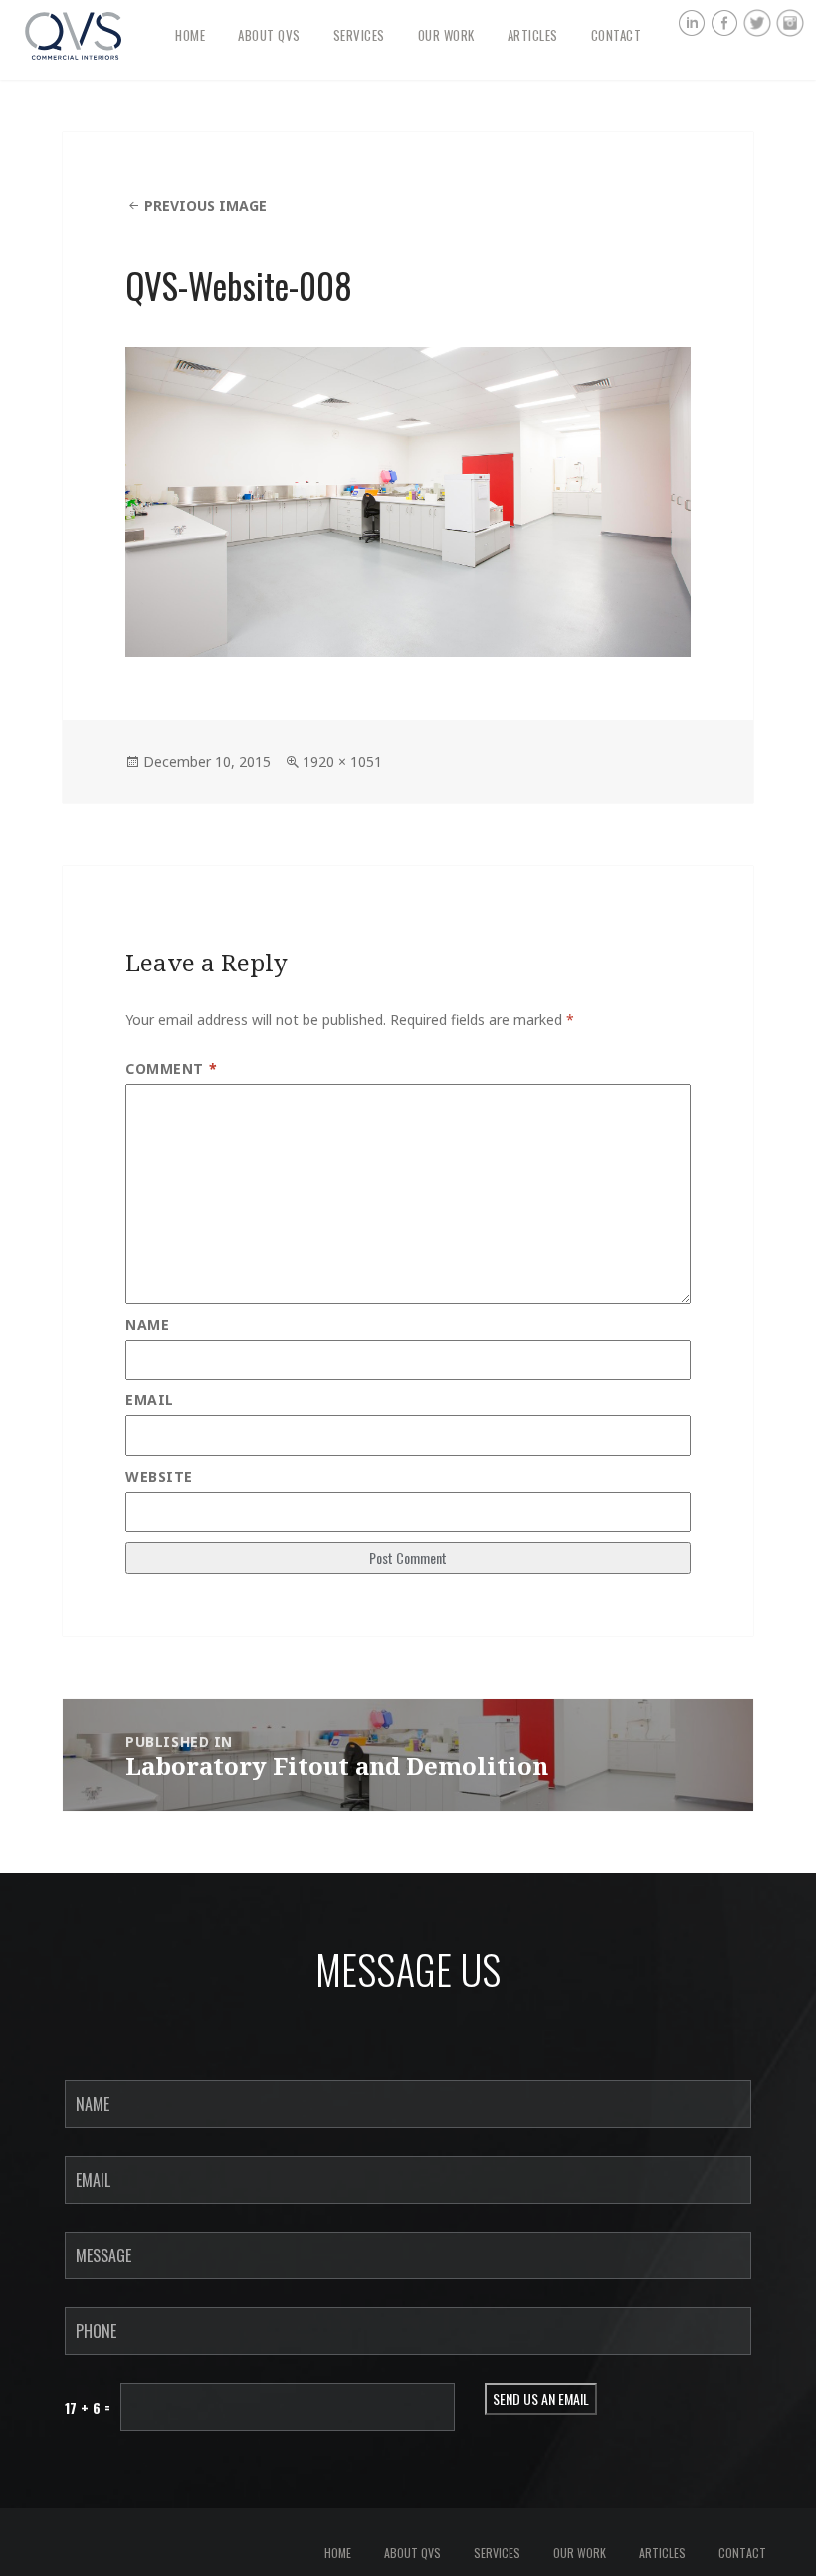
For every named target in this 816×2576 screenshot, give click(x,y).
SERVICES (359, 35)
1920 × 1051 (342, 762)
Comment (171, 1069)
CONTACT (616, 35)
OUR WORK (446, 35)
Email (150, 1400)
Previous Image (205, 206)
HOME (190, 35)
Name (147, 1324)
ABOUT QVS (269, 35)
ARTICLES (533, 35)
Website (159, 1477)
